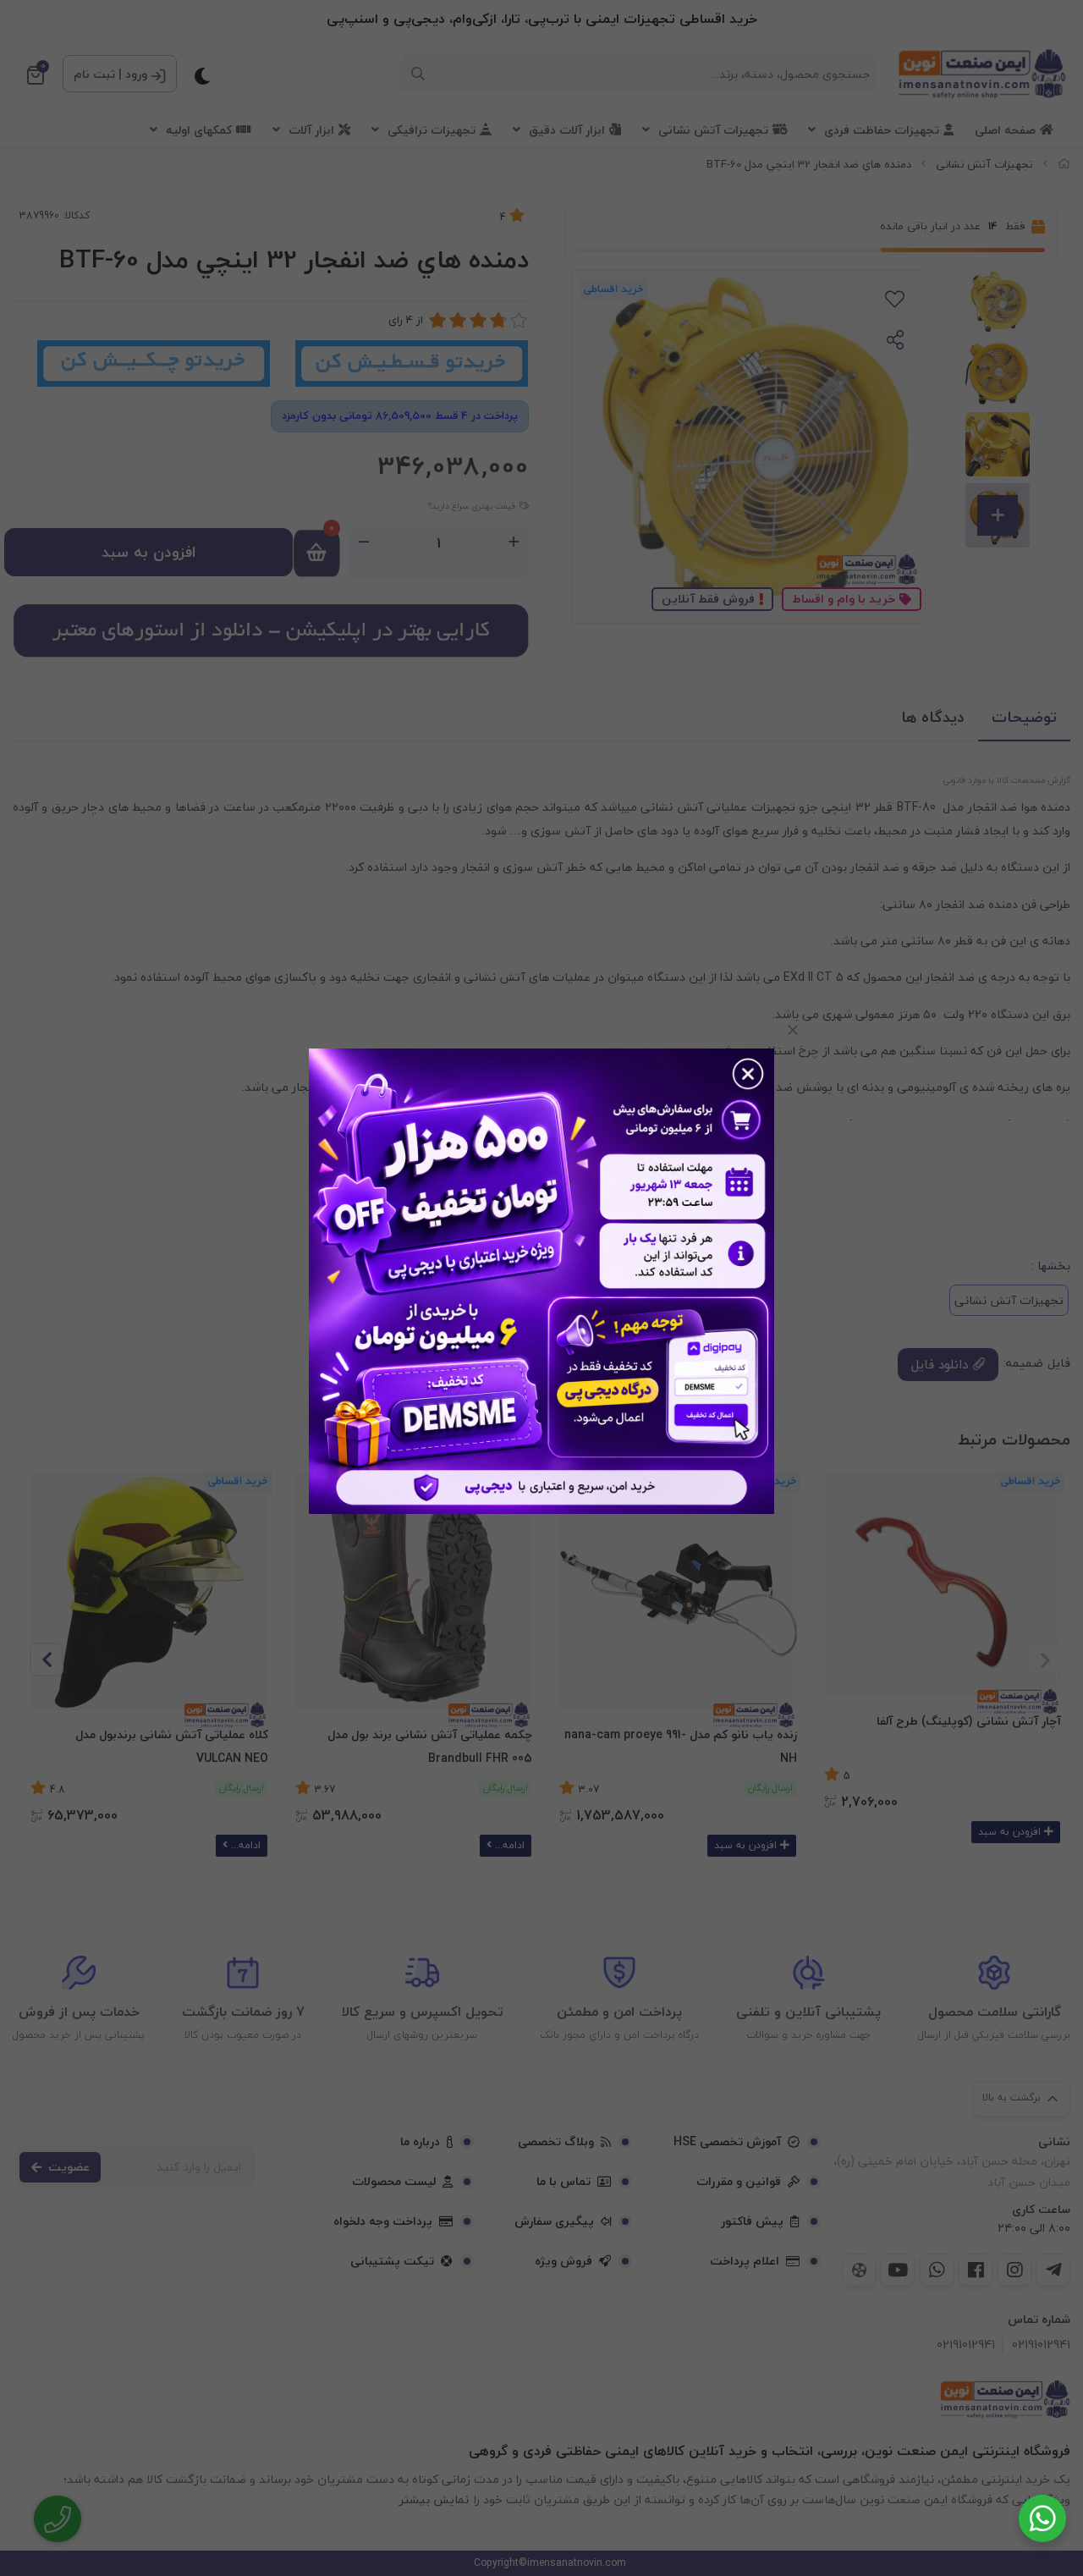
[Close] (793, 1030)
